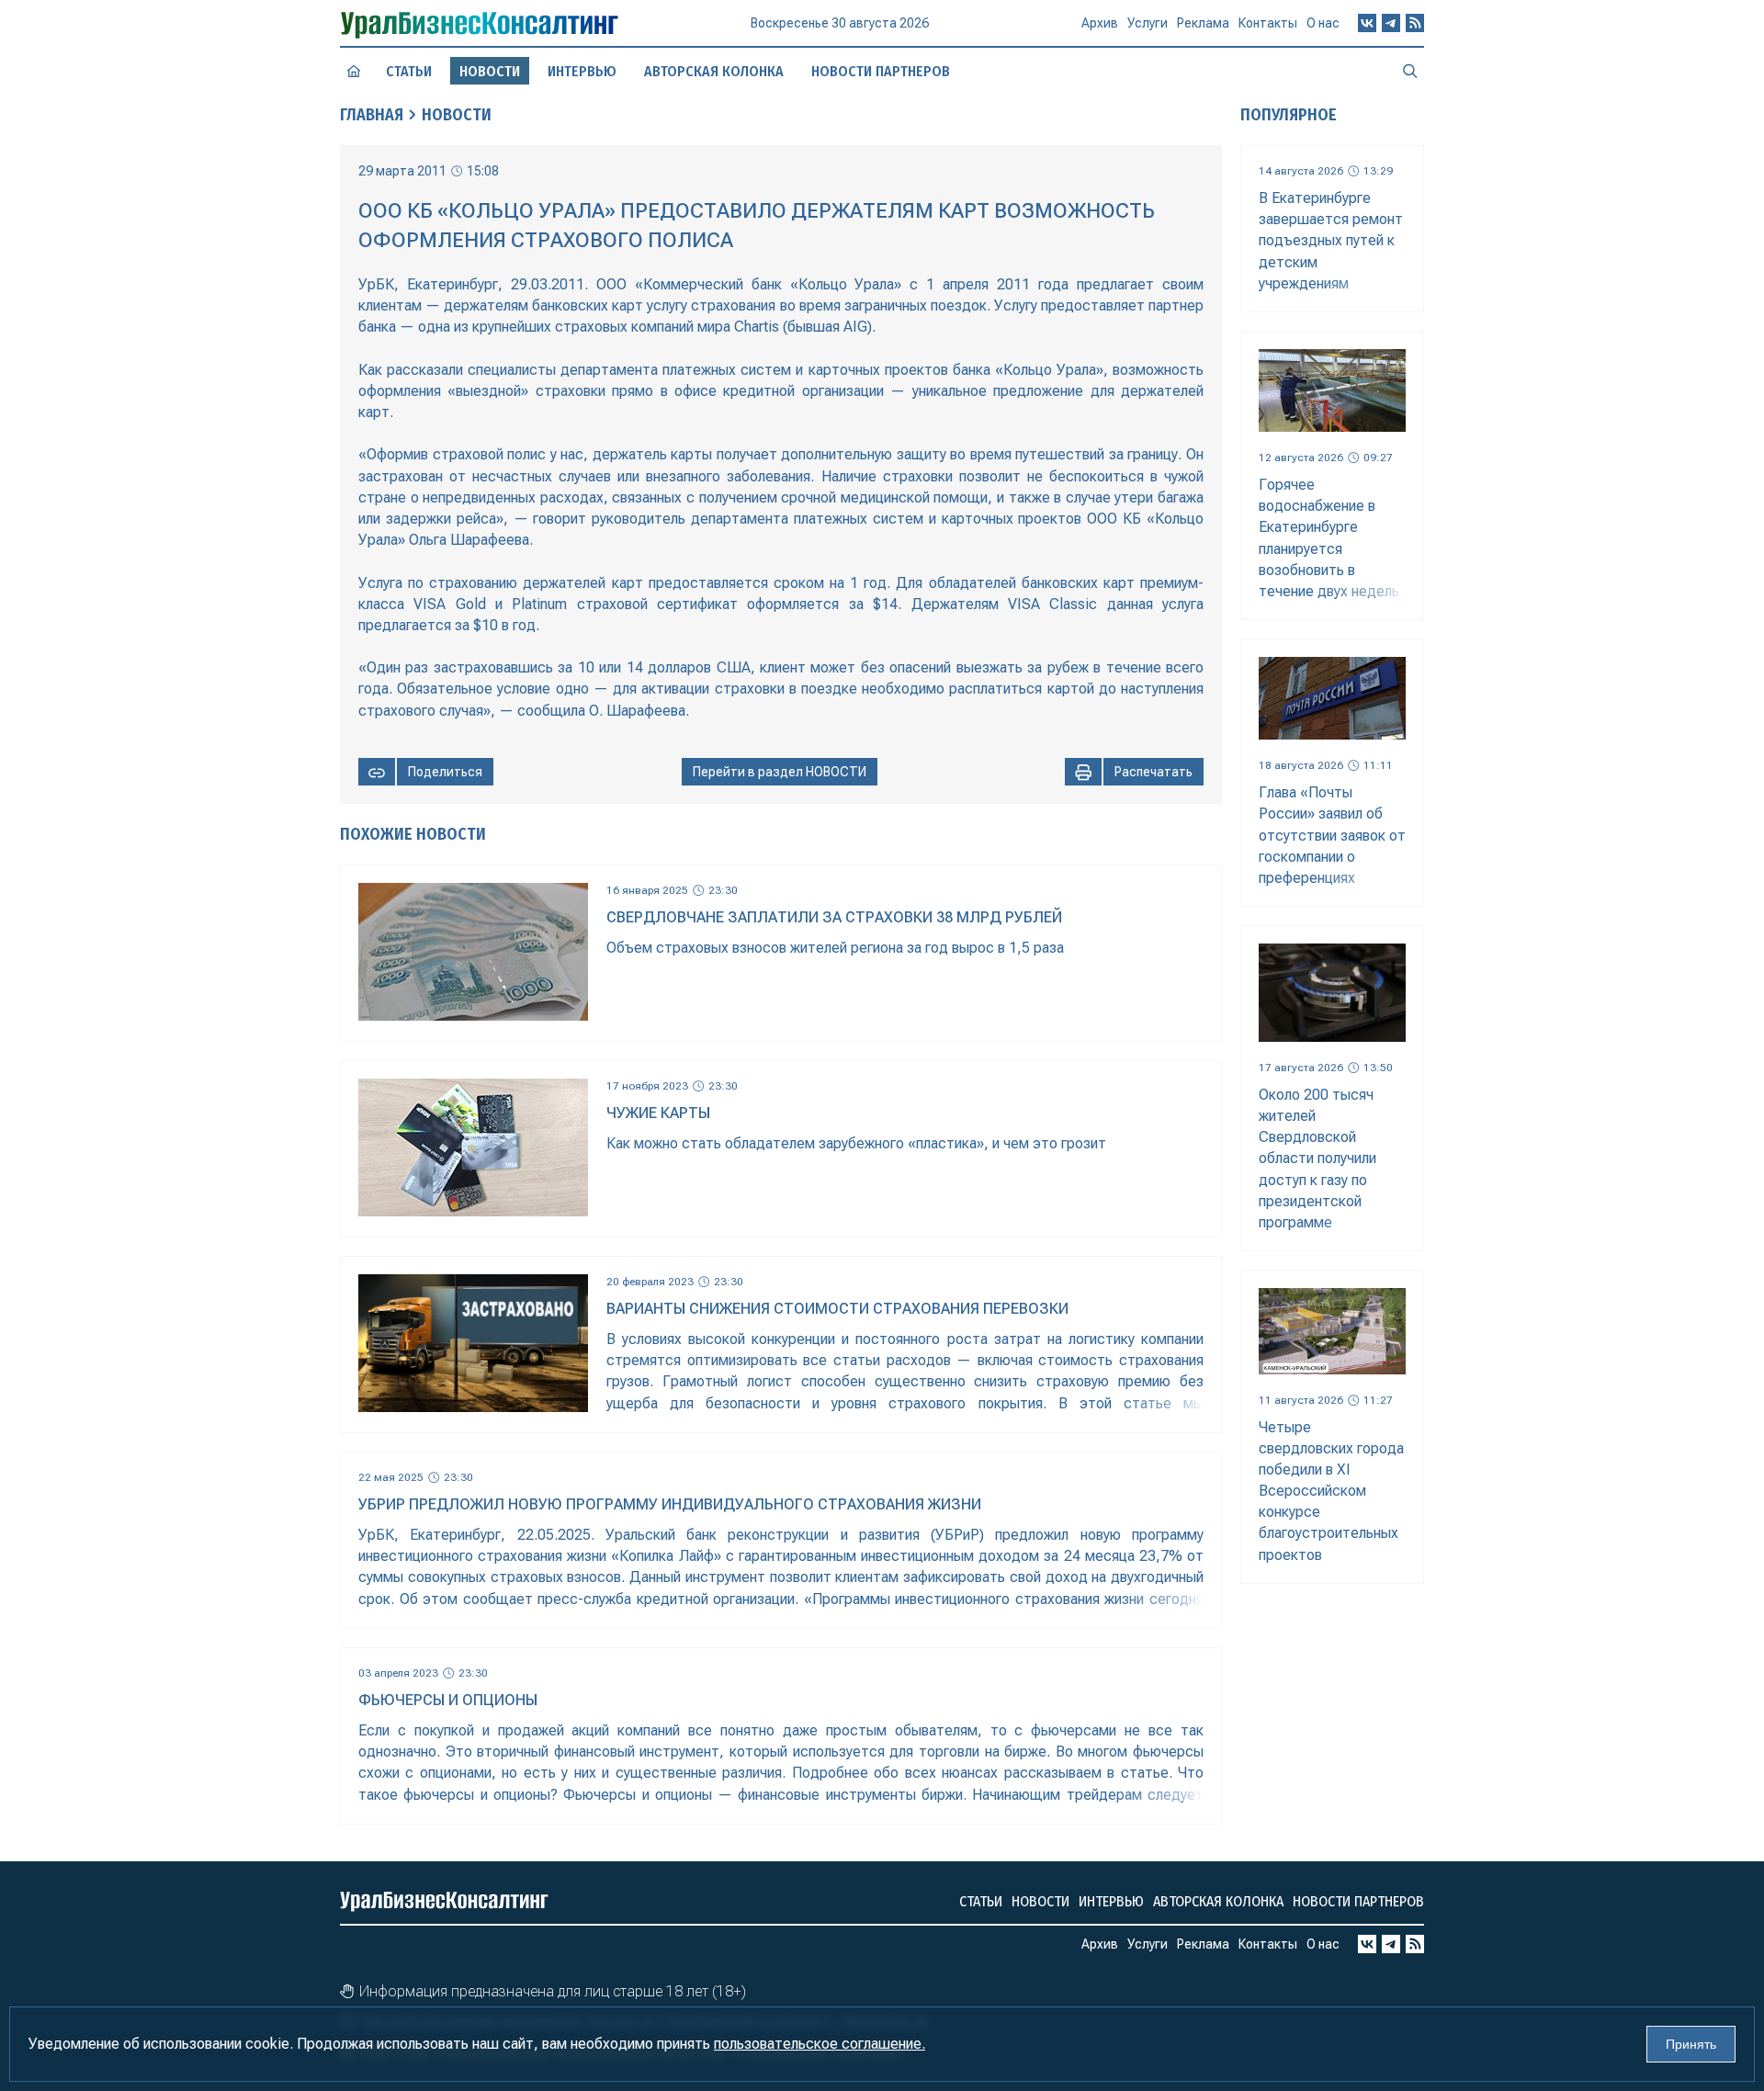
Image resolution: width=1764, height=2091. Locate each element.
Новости (457, 115)
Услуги (1148, 23)
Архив (1100, 23)
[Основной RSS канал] (1415, 23)
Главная (372, 115)
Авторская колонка (714, 71)
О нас (1323, 23)
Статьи (409, 71)
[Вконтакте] (1367, 23)
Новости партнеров (881, 71)
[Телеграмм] (1391, 23)
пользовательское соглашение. (820, 2044)
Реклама (1203, 23)
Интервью (582, 71)
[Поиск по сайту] (1410, 71)
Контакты (1268, 23)
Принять (1691, 2044)
